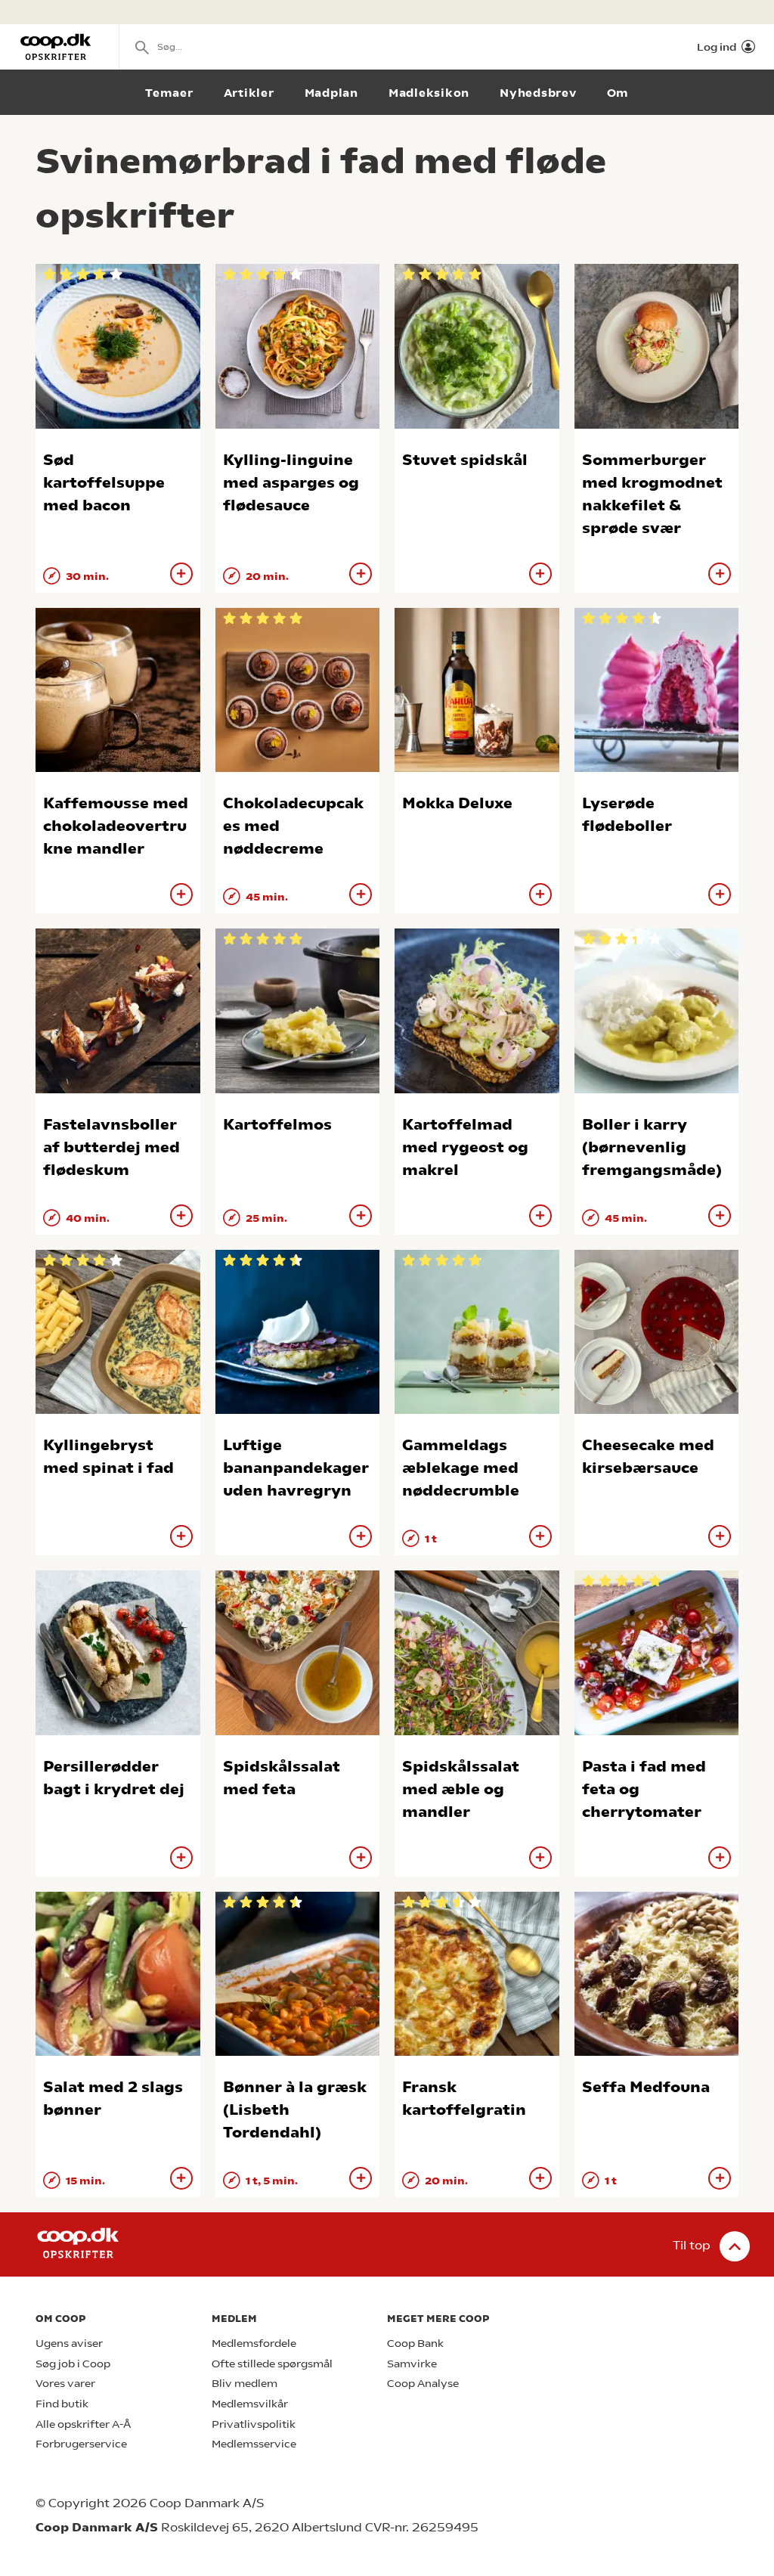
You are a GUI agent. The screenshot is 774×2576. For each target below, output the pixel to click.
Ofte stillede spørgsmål (272, 2364)
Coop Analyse (423, 2384)
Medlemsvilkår (250, 2404)
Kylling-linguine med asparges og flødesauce (291, 483)
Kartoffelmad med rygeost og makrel (465, 1147)
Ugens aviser (69, 2344)
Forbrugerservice (81, 2444)
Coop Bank (415, 2344)
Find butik (62, 2404)
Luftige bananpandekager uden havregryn (296, 1468)
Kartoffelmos (277, 1125)
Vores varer (65, 2384)
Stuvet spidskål (465, 460)
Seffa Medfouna (646, 2087)
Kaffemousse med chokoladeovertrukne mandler (116, 826)
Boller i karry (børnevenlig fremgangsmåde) (652, 1147)
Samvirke (412, 2364)
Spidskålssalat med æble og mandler (461, 1789)
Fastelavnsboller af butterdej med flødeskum (111, 1147)
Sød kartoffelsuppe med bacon (104, 483)
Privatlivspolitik (254, 2424)
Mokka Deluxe (457, 803)
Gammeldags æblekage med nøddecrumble (461, 1468)
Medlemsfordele (254, 2344)
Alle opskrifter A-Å (83, 2424)
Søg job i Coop (73, 2364)
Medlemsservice (254, 2444)
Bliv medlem (245, 2384)
